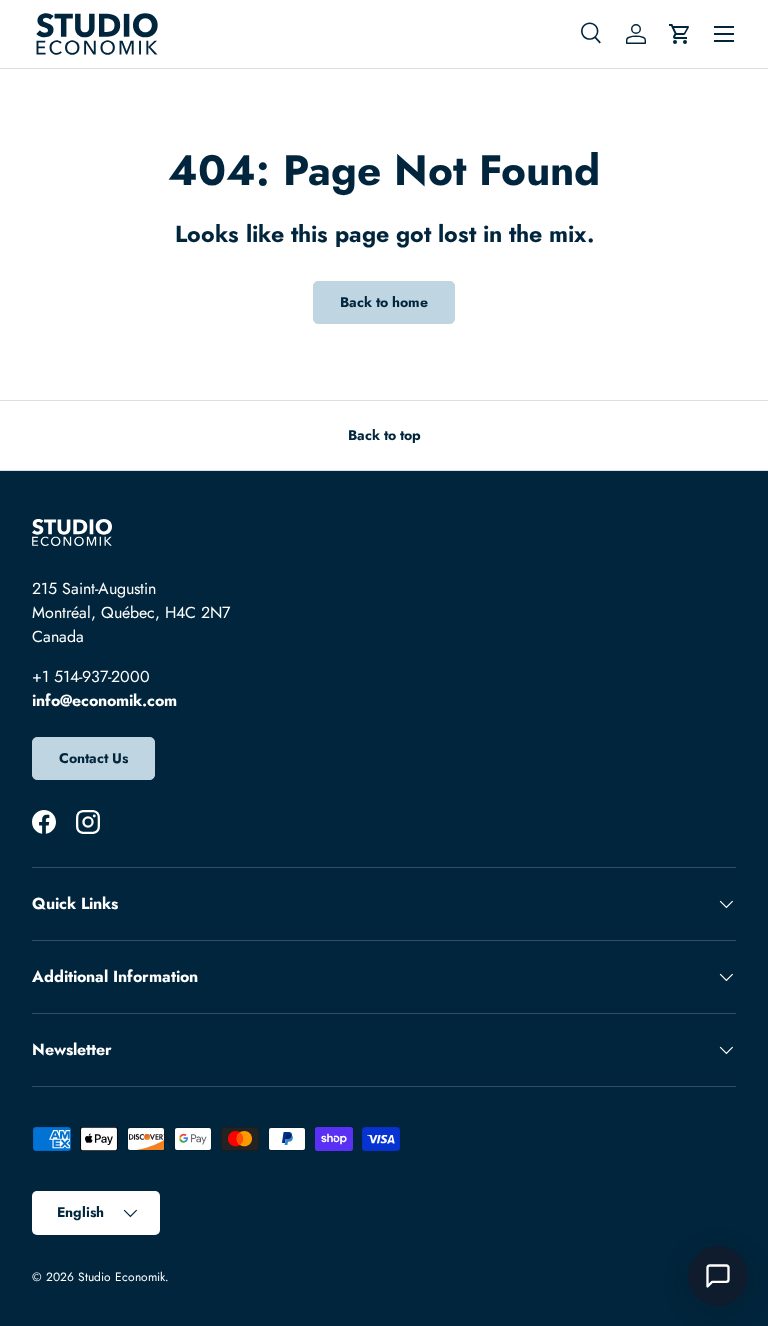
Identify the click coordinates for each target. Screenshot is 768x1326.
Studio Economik (121, 1277)
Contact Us (93, 758)
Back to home (384, 302)
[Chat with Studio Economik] (718, 1276)
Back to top (384, 435)
